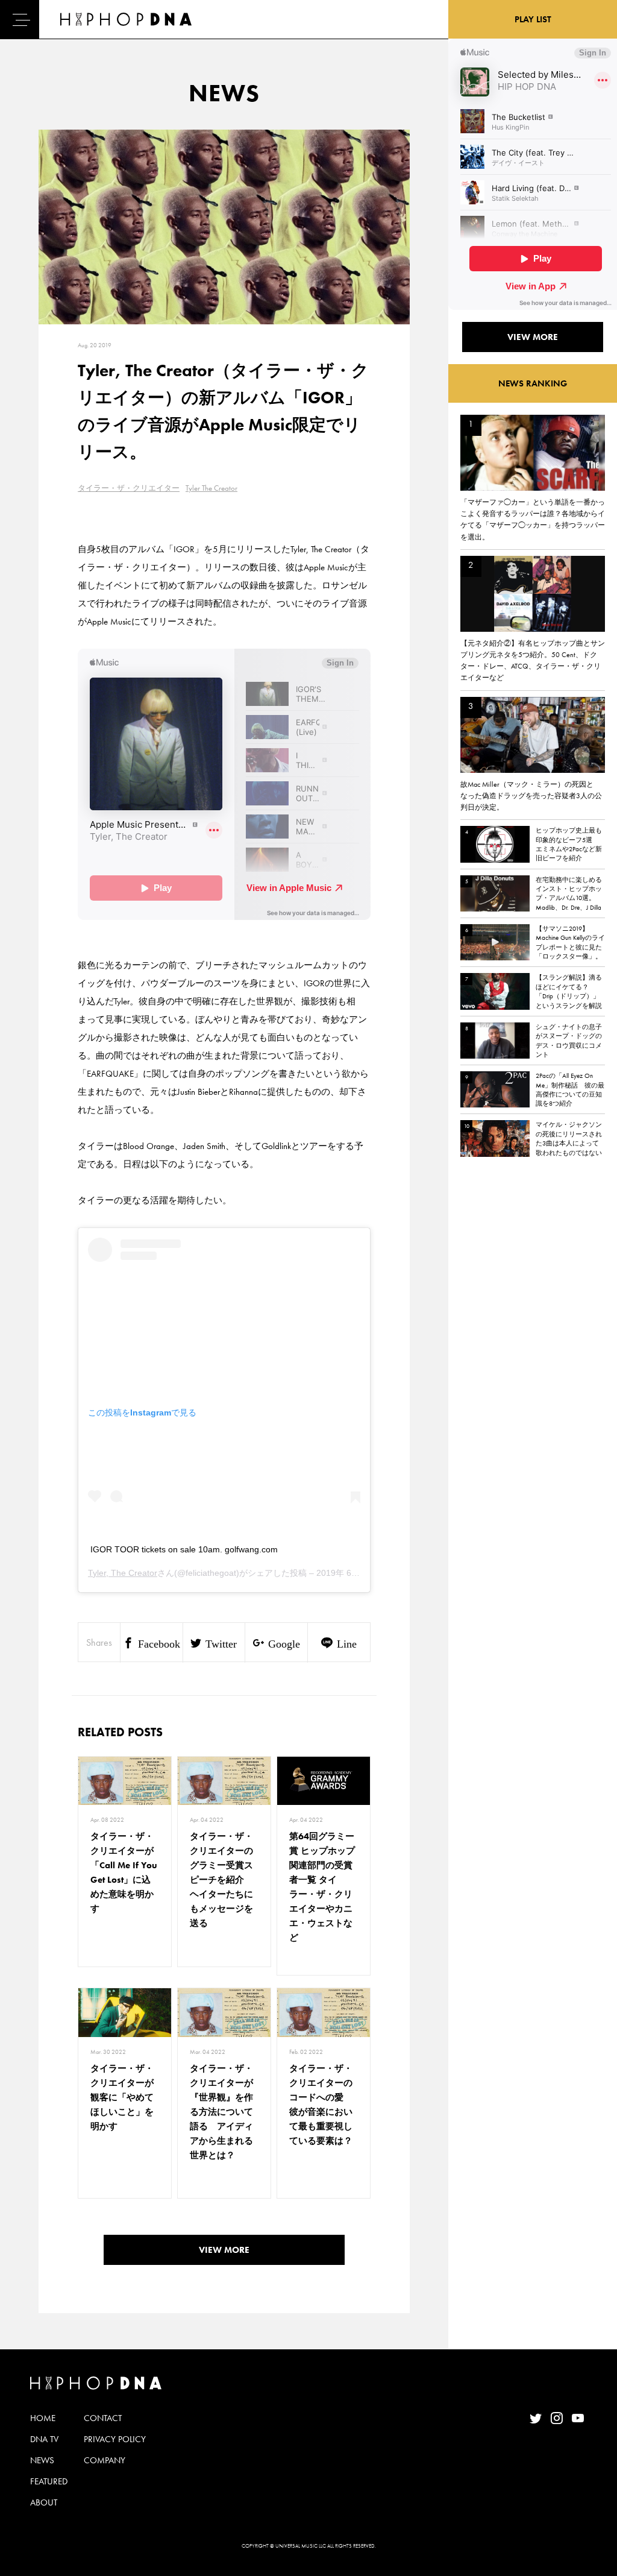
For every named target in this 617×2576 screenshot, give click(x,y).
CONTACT (103, 2418)
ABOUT (44, 2502)
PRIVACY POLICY (115, 2439)
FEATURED (49, 2481)
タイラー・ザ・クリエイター (129, 488)
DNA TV (44, 2439)
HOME (43, 2418)
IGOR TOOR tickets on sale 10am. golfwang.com (184, 1549)
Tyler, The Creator (123, 1573)
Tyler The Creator (211, 488)
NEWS (42, 2460)
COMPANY (105, 2460)
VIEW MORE (224, 2250)
